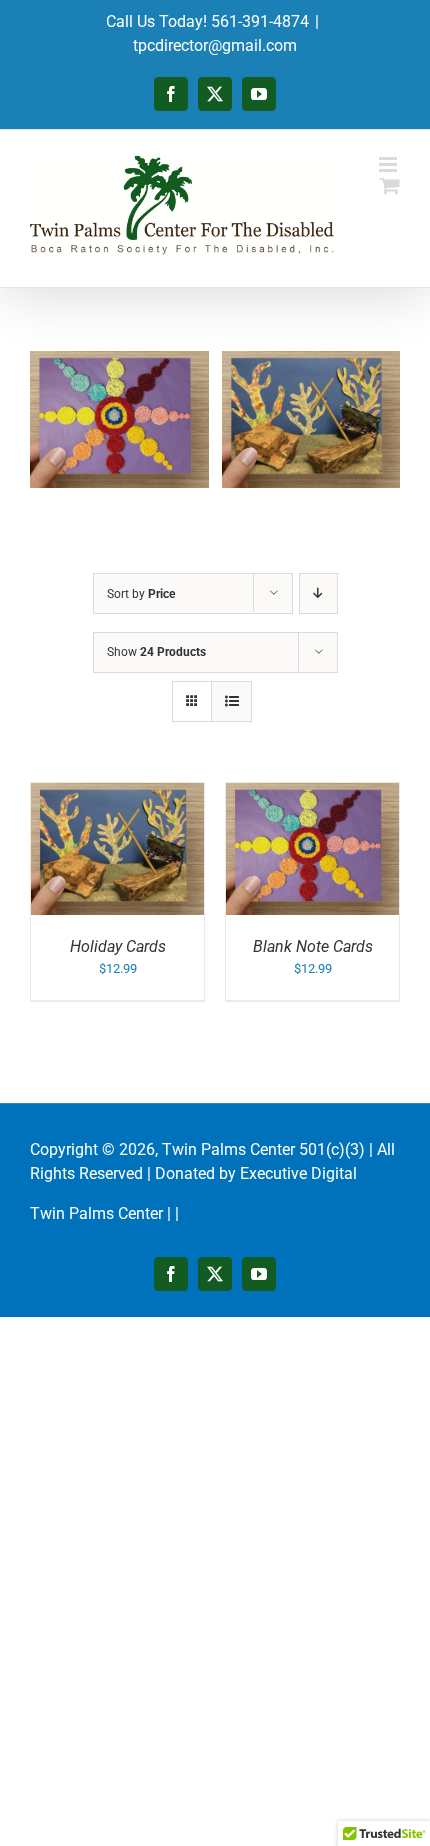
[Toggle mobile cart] (390, 185)
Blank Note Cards (313, 946)
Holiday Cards (118, 946)
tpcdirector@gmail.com (215, 45)
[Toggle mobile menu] (389, 164)
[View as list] (231, 701)
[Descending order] (318, 593)
